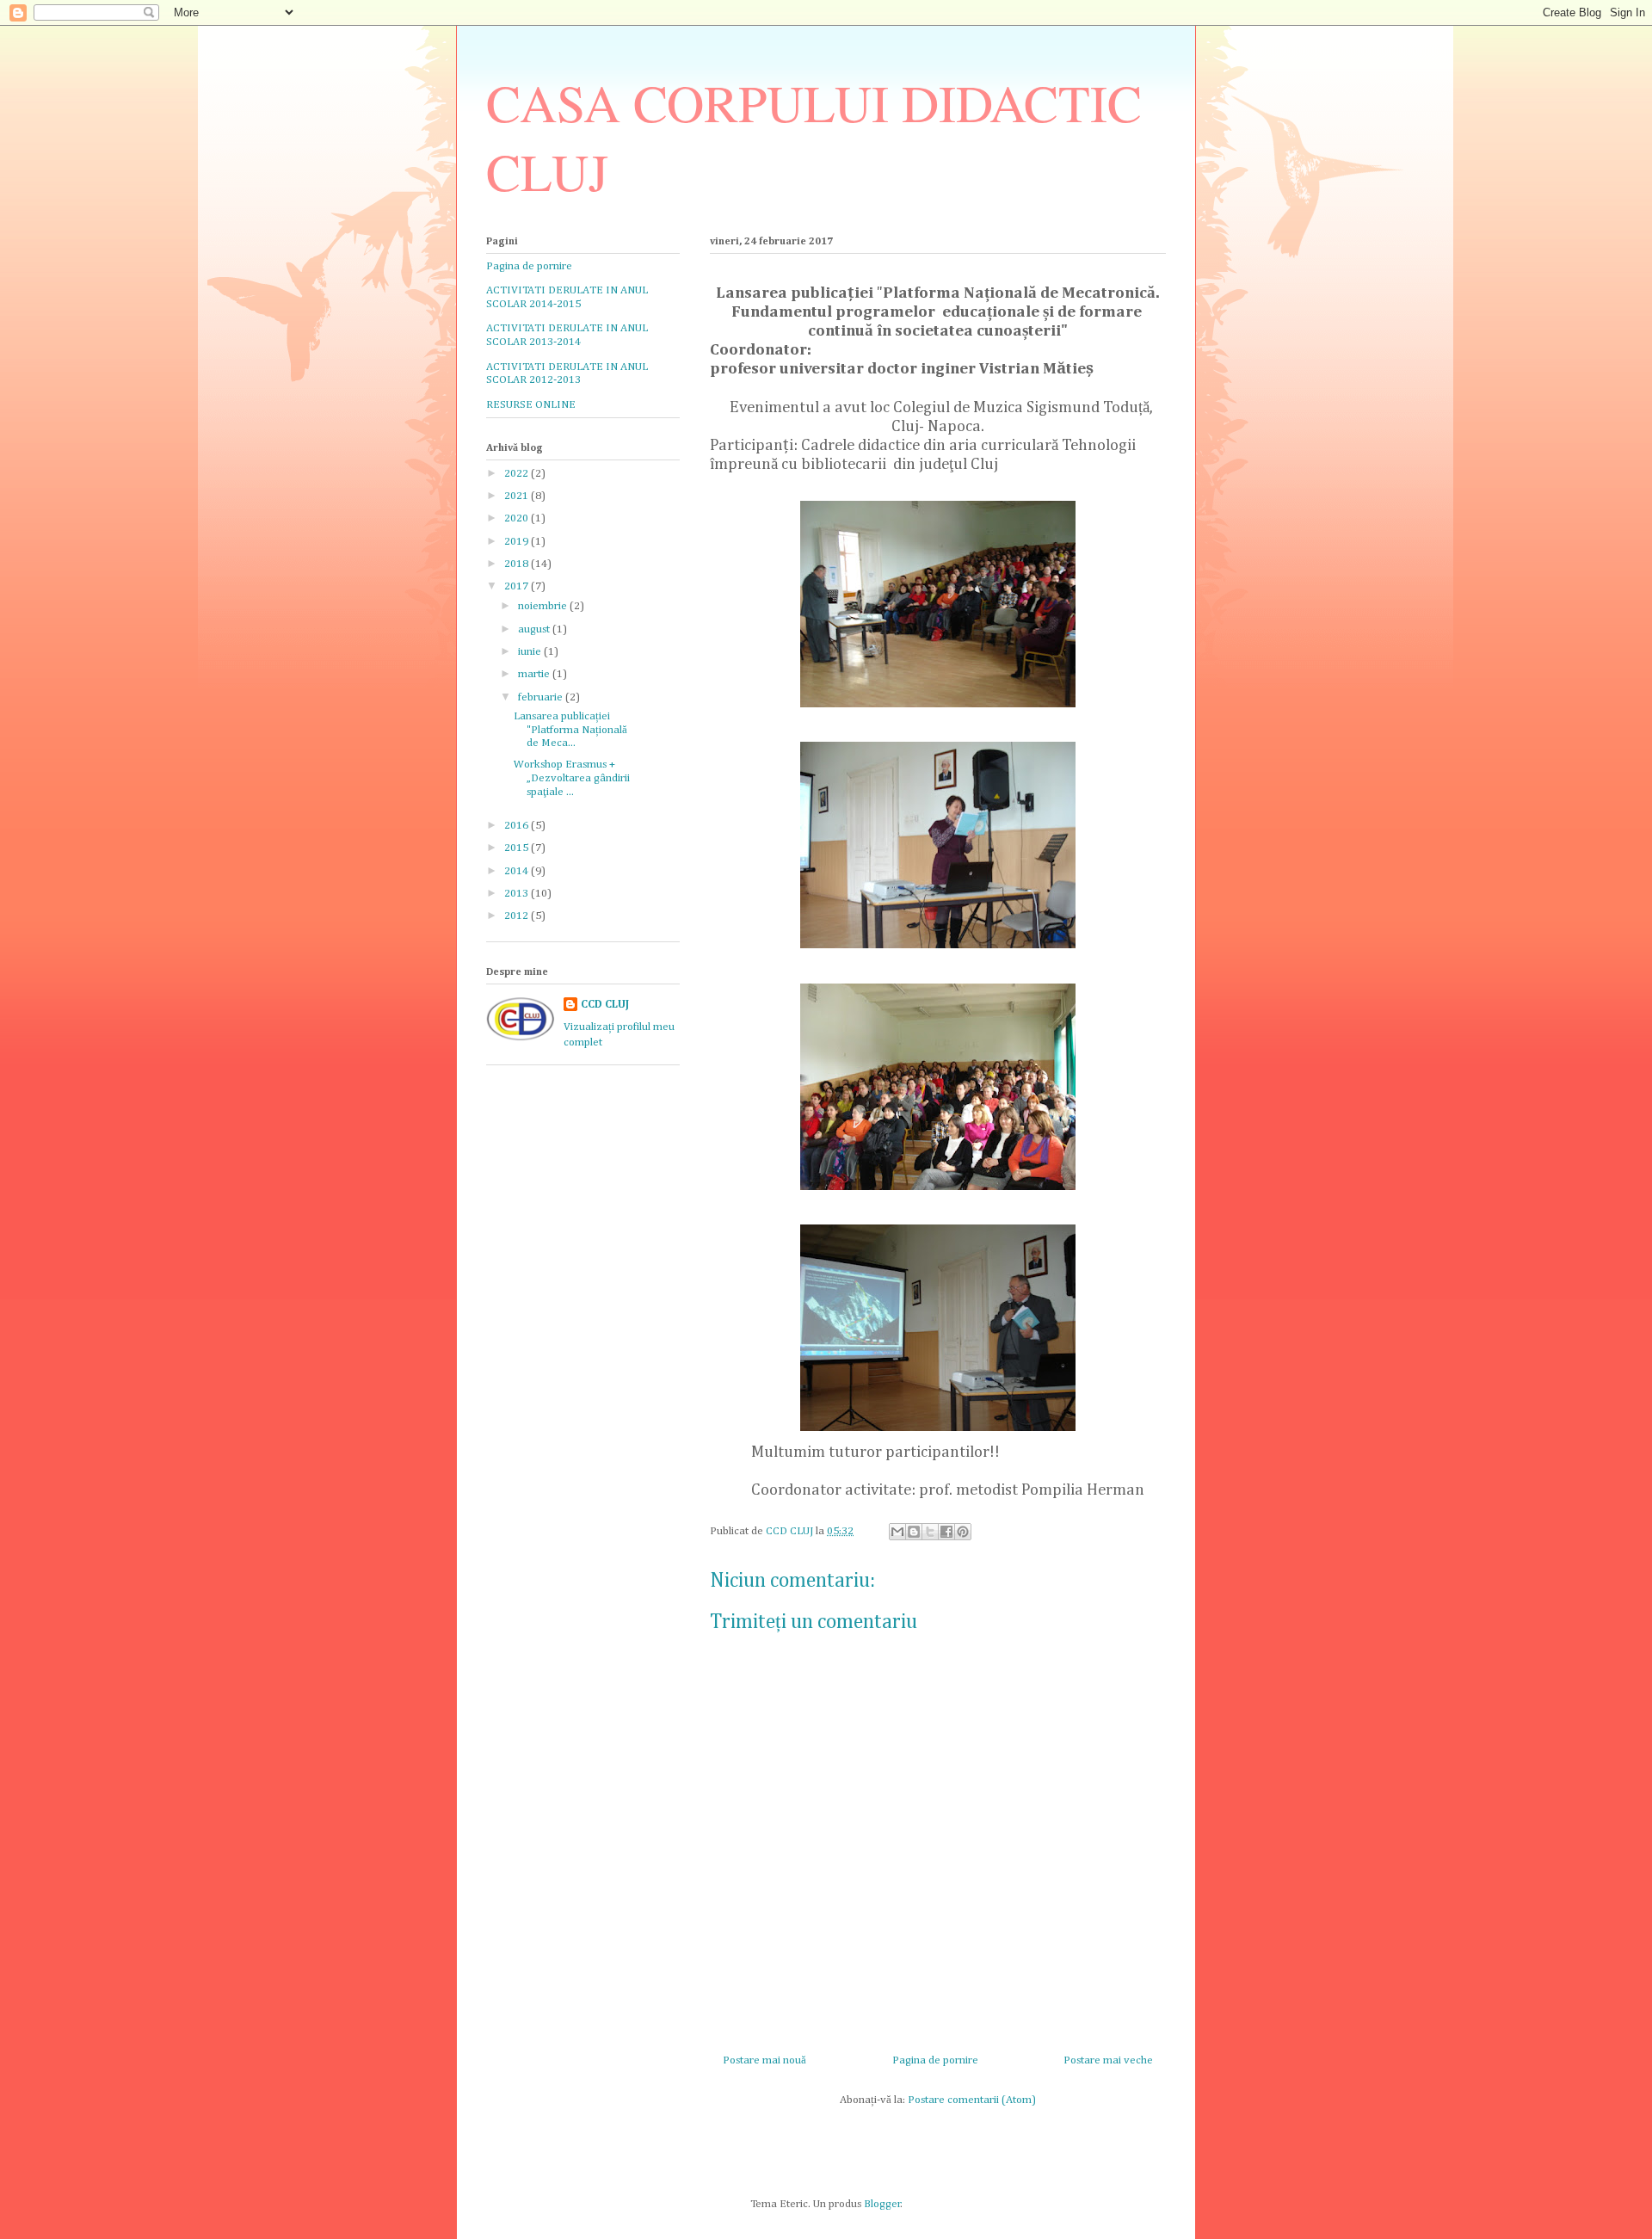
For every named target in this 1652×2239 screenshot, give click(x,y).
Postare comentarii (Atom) (972, 2100)
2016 (518, 826)
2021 (518, 496)
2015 (518, 848)
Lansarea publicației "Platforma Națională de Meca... (570, 730)
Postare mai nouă (764, 2060)
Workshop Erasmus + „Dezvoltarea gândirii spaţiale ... (572, 778)
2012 (518, 916)
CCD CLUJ (605, 1005)
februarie (542, 697)
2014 (518, 871)
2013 (518, 894)
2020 (518, 518)
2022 (518, 474)
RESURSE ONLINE (531, 405)
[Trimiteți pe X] (930, 1532)
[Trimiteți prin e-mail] (897, 1532)
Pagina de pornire (935, 2060)
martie (535, 674)
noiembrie (544, 606)
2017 (518, 586)
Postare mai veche (1108, 2060)
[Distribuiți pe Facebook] (946, 1532)
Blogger (882, 2204)
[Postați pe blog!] (914, 1532)
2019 (518, 542)
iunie (531, 652)
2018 (518, 564)
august (535, 629)
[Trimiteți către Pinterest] (963, 1532)
